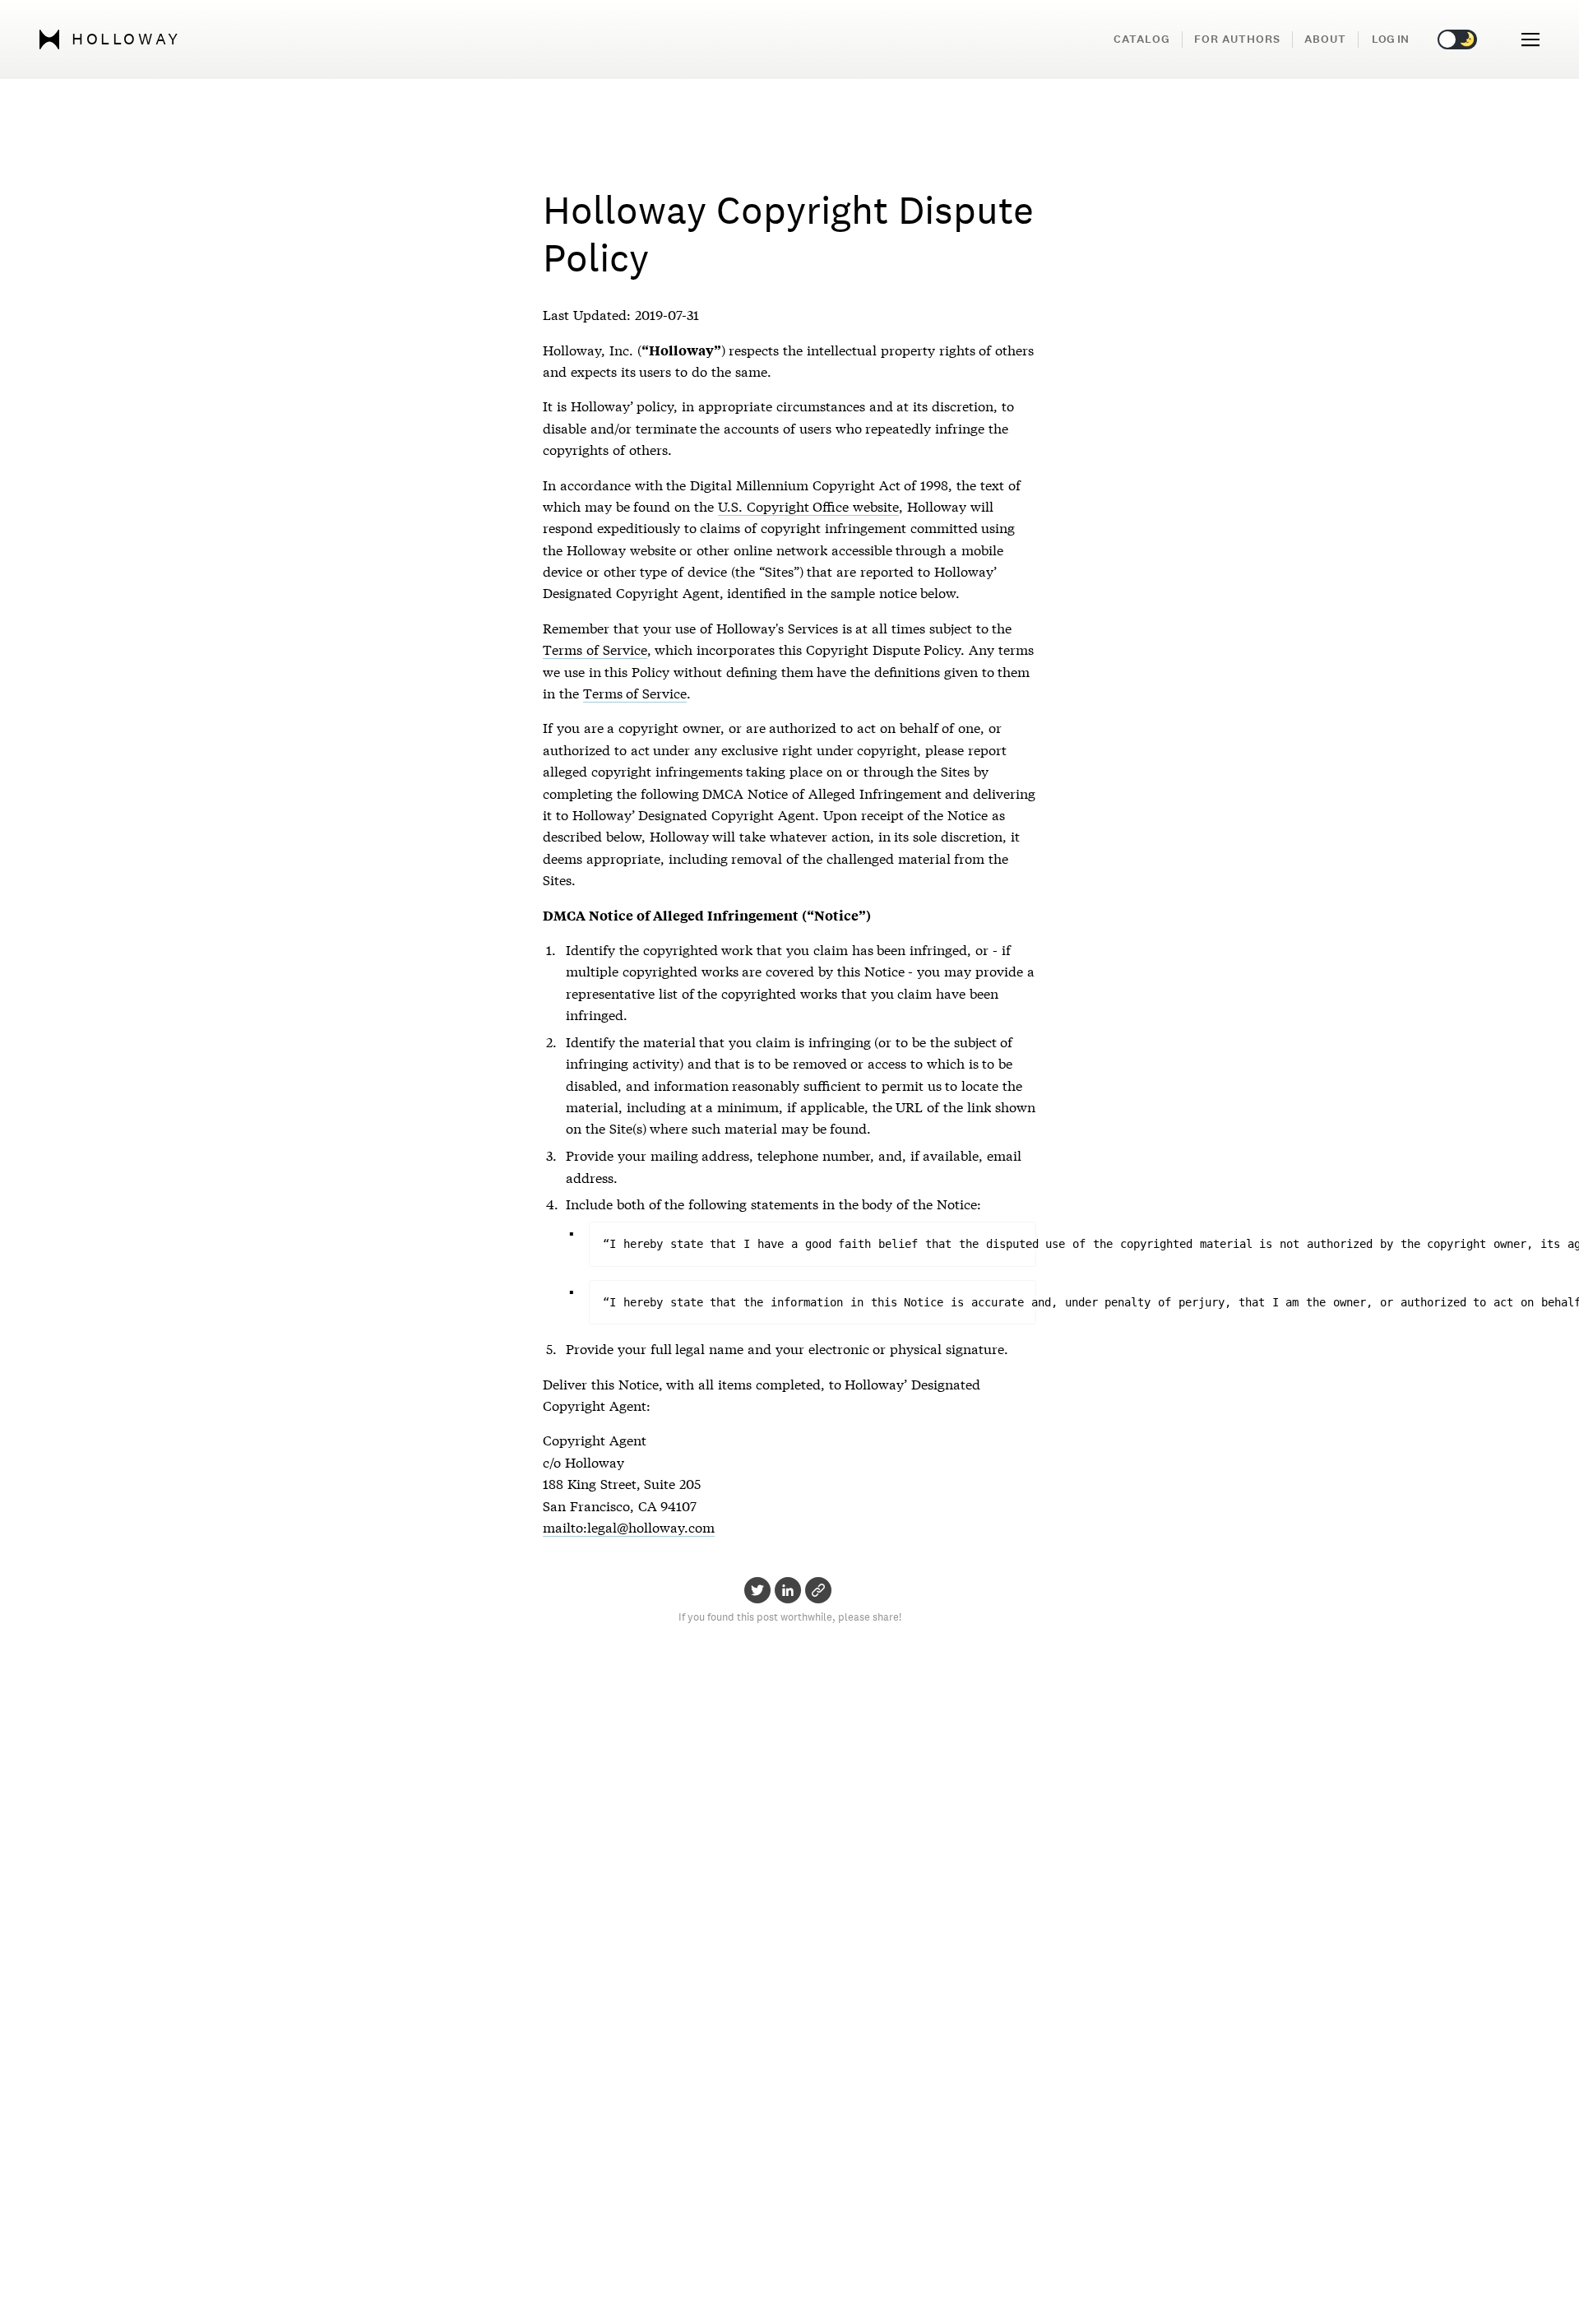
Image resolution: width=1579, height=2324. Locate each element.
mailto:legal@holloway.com (629, 1526)
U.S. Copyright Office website (808, 506)
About (1325, 39)
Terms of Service (595, 649)
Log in (1390, 39)
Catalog (1142, 39)
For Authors (1237, 39)
